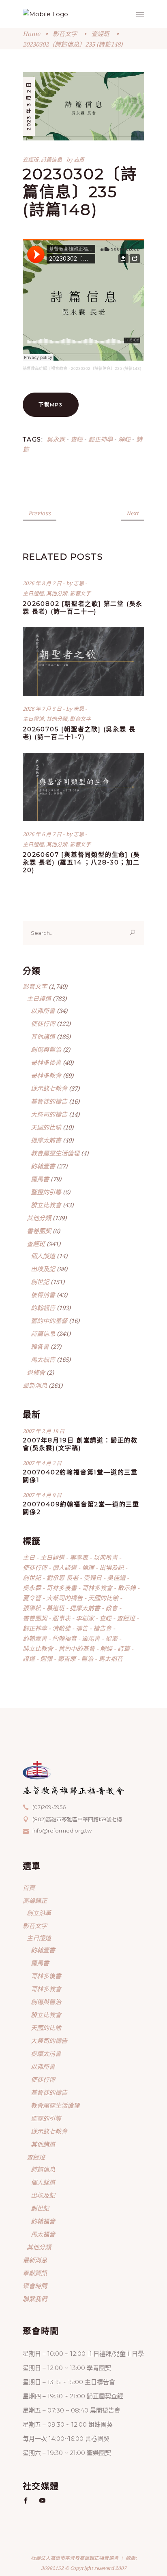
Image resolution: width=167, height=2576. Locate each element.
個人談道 (43, 1256)
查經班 (100, 34)
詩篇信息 (51, 159)
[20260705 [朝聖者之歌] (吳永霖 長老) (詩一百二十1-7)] (83, 662)
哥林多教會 (46, 1075)
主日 (29, 1557)
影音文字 (65, 34)
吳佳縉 (116, 1578)
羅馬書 (40, 1179)
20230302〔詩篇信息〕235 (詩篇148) (106, 368)
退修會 (36, 1372)
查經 (77, 439)
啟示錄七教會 (49, 1088)
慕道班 (55, 1608)
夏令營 (32, 1598)
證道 (29, 1659)
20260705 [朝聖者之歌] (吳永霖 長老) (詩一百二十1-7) (79, 733)
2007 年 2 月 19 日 (44, 1431)
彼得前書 (43, 1295)
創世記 (40, 1282)
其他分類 (57, 593)
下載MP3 (51, 405)
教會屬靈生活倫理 (55, 1153)
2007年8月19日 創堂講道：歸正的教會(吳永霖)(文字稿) (80, 1444)
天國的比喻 (46, 1127)
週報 (46, 1659)
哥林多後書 (46, 1062)
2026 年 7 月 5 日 (43, 709)
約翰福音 (43, 1308)
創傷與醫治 (46, 1049)
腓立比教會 (46, 1205)
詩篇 (124, 1648)
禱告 (82, 1628)
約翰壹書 (43, 1166)
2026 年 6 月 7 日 (43, 834)
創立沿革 (39, 1913)
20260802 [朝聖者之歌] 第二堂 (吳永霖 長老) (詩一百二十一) (83, 607)
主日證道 (33, 593)
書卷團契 (39, 1231)
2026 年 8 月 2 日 (43, 583)
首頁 (29, 1888)
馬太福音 (43, 1359)
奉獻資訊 (35, 2273)
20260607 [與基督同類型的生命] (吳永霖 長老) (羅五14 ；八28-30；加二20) (81, 862)
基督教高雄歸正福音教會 (45, 368)
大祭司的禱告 (49, 1114)
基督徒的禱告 (49, 1101)
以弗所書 (43, 1011)
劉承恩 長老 (62, 1578)
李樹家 (85, 1618)
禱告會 (102, 1628)
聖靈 (111, 1638)
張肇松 (32, 1608)
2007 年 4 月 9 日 (42, 1495)
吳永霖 (56, 439)
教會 (111, 1608)
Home (31, 34)
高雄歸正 (35, 1901)
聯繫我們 (35, 2299)
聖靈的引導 (46, 1192)
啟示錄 (127, 1588)
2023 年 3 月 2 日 (29, 106)
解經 (124, 439)
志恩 (79, 159)
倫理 (88, 1567)
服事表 (61, 1618)
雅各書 (40, 1346)
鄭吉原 (67, 1659)
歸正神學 (101, 439)
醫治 (87, 1659)
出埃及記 (43, 1269)
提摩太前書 (46, 1140)
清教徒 (61, 1628)
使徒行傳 (43, 1024)
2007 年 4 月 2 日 (42, 1463)
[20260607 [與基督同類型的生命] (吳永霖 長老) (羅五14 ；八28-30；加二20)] (83, 787)
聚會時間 (35, 2286)
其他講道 (43, 1036)
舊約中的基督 (49, 1321)
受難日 (93, 1578)
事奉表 (79, 1557)
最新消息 (35, 1385)
